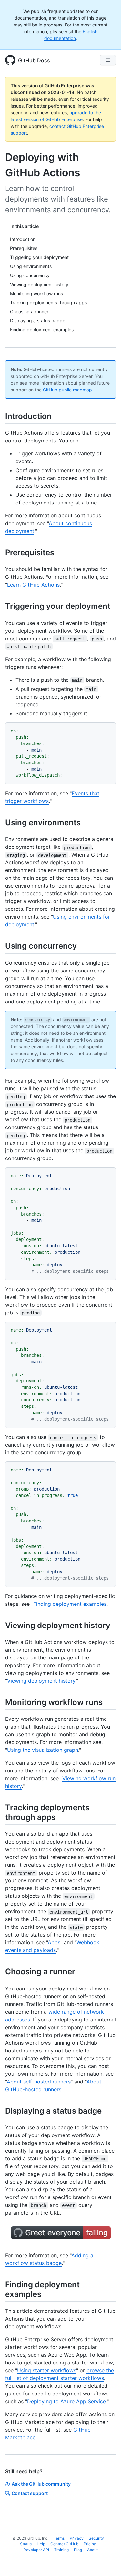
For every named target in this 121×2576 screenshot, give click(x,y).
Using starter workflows (47, 2370)
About (92, 2550)
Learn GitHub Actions (33, 585)
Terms (59, 2538)
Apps (54, 1942)
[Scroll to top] (107, 2562)
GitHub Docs (34, 60)
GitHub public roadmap (67, 390)
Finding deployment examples (70, 1604)
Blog (78, 2550)
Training (61, 2550)
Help (41, 2544)
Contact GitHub (64, 2544)
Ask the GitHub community (41, 2484)
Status (26, 2544)
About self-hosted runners (39, 2082)
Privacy (77, 2538)
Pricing (90, 2544)
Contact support (30, 2493)
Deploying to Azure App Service (66, 2401)
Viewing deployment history (41, 1681)
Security (96, 2538)
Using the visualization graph (43, 1750)
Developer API (36, 2550)
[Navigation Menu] (108, 60)
